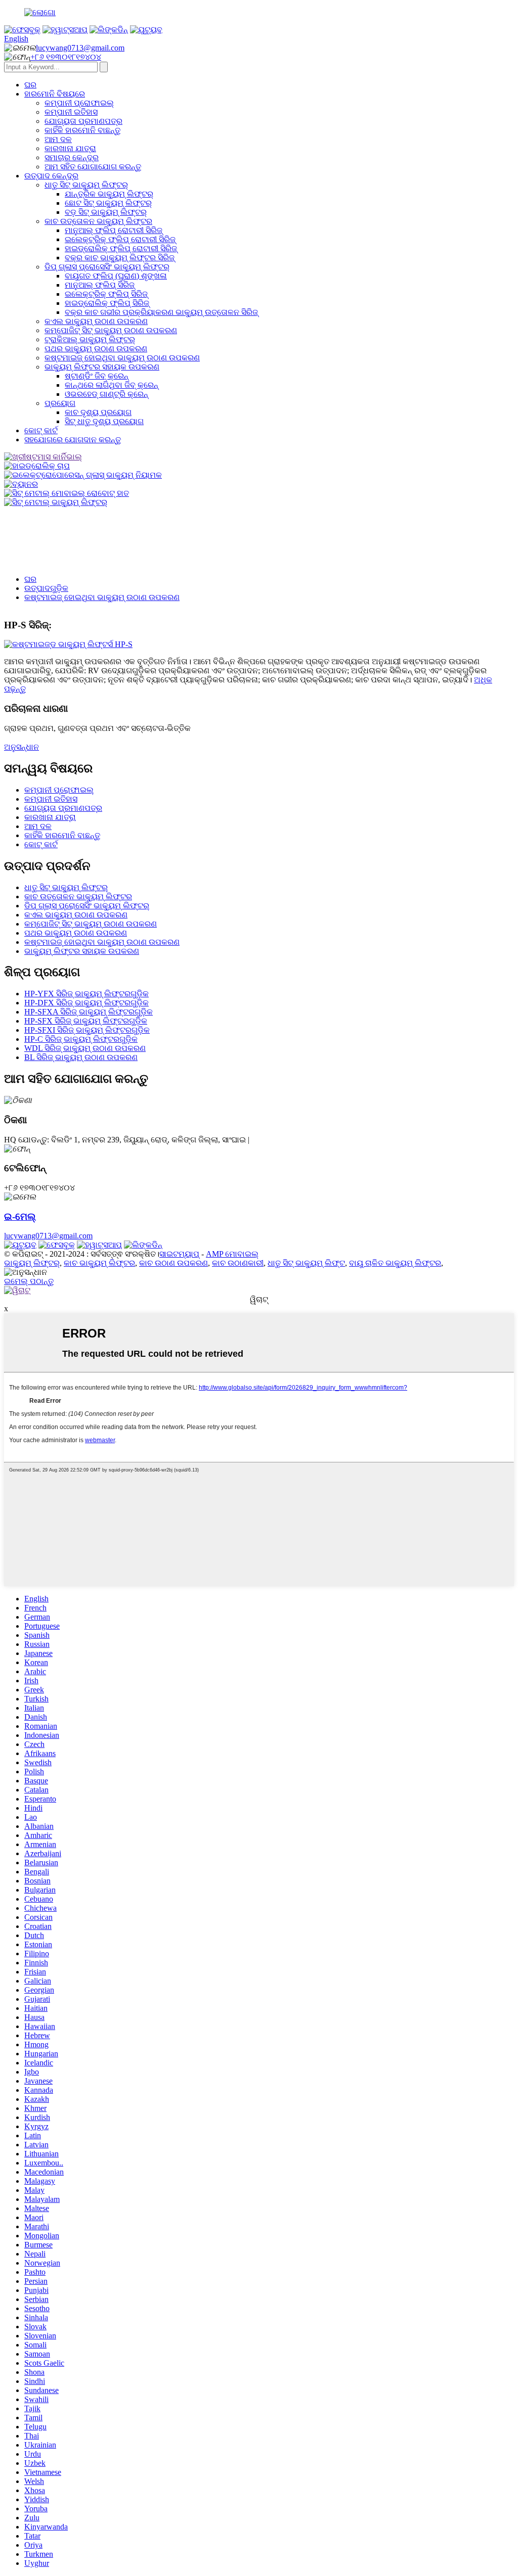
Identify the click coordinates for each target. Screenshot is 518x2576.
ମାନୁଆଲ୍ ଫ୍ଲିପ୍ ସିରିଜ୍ (100, 285)
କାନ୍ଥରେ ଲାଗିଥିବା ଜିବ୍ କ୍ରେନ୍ (112, 385)
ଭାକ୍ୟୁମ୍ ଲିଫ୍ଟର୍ (32, 1263)
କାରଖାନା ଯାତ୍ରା (70, 148)
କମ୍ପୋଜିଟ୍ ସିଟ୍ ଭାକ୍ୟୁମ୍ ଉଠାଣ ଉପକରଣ (111, 330)
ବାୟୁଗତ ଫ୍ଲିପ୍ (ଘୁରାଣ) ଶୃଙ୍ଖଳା (116, 276)
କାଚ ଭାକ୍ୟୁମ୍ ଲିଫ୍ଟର (99, 1263)
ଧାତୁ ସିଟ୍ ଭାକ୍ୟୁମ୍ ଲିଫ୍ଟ (306, 1263)
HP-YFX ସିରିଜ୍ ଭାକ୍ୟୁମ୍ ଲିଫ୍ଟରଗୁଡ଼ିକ (87, 994)
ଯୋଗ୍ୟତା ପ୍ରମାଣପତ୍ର (83, 121)
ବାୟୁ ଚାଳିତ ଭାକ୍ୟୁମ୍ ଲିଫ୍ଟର (395, 1263)
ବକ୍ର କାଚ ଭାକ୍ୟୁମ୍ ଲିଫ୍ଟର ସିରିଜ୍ (120, 258)
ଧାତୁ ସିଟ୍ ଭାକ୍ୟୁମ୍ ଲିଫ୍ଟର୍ (86, 185)
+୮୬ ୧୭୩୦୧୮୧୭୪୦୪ (66, 57)
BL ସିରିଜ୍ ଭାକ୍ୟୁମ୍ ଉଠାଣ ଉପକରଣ (81, 1057)
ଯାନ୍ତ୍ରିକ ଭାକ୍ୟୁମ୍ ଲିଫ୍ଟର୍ (109, 194)
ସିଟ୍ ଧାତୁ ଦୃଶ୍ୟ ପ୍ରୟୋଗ (104, 421)
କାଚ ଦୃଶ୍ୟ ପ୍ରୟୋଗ (98, 412)
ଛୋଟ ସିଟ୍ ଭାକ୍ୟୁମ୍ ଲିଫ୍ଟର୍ (108, 203)
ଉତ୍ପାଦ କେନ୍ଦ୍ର (51, 176)
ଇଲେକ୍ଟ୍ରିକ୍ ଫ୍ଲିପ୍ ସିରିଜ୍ (106, 294)
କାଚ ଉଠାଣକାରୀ (238, 1263)
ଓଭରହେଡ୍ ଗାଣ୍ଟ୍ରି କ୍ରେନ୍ (106, 394)
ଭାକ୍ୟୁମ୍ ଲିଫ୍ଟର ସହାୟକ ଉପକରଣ (102, 367)
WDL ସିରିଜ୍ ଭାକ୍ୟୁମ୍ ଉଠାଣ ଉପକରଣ (85, 1048)
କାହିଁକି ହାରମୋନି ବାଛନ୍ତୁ (82, 130)
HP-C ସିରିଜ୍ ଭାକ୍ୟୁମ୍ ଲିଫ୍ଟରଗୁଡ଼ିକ (81, 1039)
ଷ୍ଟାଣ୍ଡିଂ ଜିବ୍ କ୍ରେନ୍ (97, 376)
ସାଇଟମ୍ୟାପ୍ (179, 1254)
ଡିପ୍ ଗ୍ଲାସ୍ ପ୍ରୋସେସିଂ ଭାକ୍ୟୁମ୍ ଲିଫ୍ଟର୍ (107, 267)
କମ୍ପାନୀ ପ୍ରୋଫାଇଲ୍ (79, 103)
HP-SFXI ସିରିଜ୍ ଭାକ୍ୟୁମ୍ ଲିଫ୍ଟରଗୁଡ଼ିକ (87, 1030)
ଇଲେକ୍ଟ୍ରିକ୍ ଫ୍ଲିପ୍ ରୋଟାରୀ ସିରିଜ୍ (120, 239)
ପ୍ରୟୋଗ (60, 403)
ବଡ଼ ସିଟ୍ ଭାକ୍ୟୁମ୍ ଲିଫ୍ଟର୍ (106, 212)
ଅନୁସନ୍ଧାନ (21, 747)
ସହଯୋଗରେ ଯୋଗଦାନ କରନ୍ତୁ (73, 440)
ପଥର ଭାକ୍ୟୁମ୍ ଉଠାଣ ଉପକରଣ (96, 349)
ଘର (30, 85)
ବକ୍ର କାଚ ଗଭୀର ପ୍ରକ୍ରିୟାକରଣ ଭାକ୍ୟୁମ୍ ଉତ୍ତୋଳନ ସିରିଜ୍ (161, 312)
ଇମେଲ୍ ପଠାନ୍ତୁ (29, 1281)
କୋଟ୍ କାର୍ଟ (41, 430)
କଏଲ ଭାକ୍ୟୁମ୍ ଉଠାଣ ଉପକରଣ (96, 321)
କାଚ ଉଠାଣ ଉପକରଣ (174, 1263)
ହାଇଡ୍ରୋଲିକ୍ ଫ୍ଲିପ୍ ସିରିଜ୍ (107, 303)
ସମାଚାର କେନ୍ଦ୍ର (72, 157)
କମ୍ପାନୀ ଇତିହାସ (71, 112)
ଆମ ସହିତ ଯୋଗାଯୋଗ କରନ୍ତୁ (93, 167)
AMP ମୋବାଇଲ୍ (232, 1254)
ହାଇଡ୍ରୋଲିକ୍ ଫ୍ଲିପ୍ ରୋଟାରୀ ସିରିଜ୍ (121, 248)
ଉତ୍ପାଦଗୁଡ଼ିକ (46, 588)
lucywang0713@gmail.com (80, 48)
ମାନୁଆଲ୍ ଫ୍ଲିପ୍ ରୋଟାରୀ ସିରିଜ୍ (114, 230)
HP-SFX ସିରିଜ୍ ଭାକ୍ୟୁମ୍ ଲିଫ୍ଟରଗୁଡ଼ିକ (86, 1021)
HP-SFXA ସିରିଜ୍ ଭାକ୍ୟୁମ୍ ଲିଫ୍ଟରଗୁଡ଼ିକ (89, 1012)
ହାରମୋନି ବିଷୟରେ (55, 94)
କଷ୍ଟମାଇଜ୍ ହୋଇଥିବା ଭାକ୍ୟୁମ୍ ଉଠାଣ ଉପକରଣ (122, 358)
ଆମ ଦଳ (58, 139)
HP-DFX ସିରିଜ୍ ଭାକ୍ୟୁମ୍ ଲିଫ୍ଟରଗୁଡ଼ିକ (87, 1003)
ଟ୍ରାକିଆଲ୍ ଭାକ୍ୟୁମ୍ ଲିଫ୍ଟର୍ (90, 339)
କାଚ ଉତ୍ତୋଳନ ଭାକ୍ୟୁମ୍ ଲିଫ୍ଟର (98, 221)
